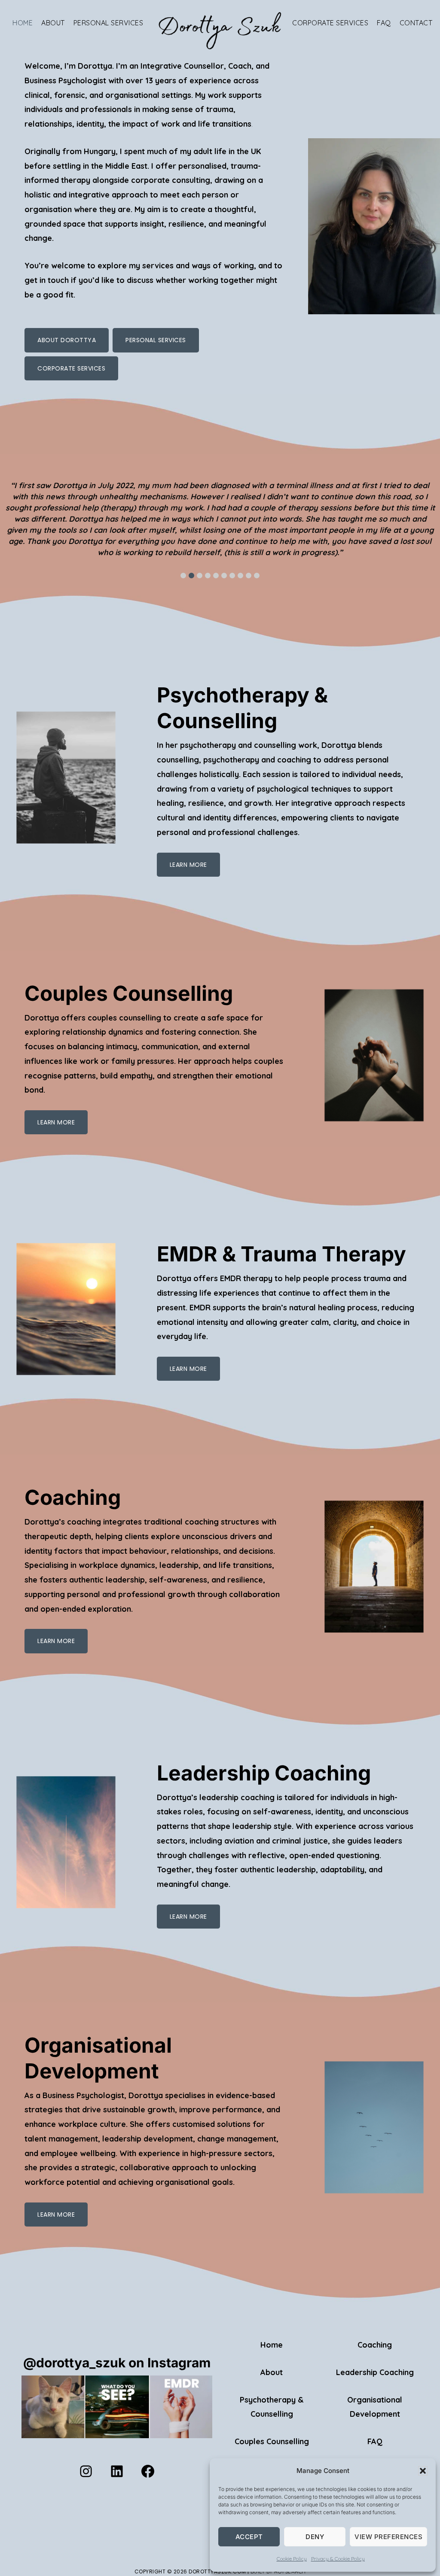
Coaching (375, 2345)
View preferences (388, 2537)
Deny (315, 2537)
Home (272, 2345)
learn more (188, 865)
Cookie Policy (292, 2559)
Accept (249, 2537)
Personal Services (156, 340)
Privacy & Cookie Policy (338, 2559)
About (272, 2372)
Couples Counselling (272, 2441)
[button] (423, 2471)
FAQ (375, 2441)
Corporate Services (71, 368)
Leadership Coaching (375, 2372)
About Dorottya (67, 340)
